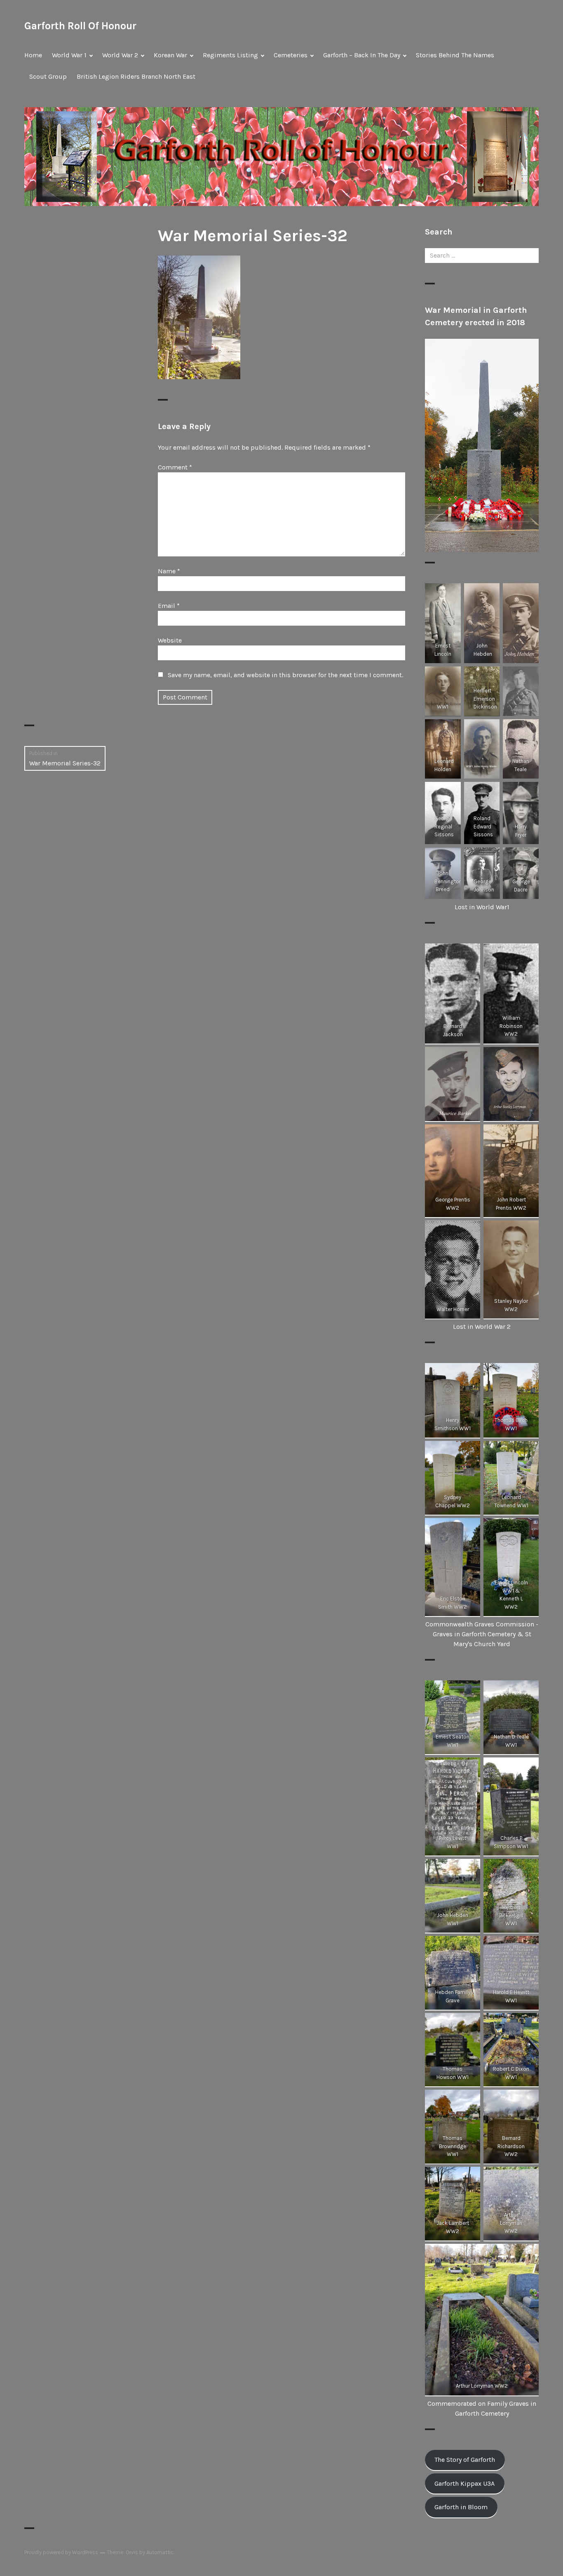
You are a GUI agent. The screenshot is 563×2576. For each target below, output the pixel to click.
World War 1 (69, 55)
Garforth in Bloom (461, 2507)
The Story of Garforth (465, 2460)
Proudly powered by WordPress (61, 2552)
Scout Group (48, 76)
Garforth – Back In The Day (362, 55)
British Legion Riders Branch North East (136, 76)
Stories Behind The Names (455, 55)
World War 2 (120, 55)
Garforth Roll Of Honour (80, 26)
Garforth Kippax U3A (464, 2483)
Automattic (160, 2552)
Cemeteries (291, 55)
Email (169, 606)
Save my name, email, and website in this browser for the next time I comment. (285, 675)
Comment (175, 467)
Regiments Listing (230, 55)
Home (33, 55)
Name (169, 571)
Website (170, 640)
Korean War (170, 55)
